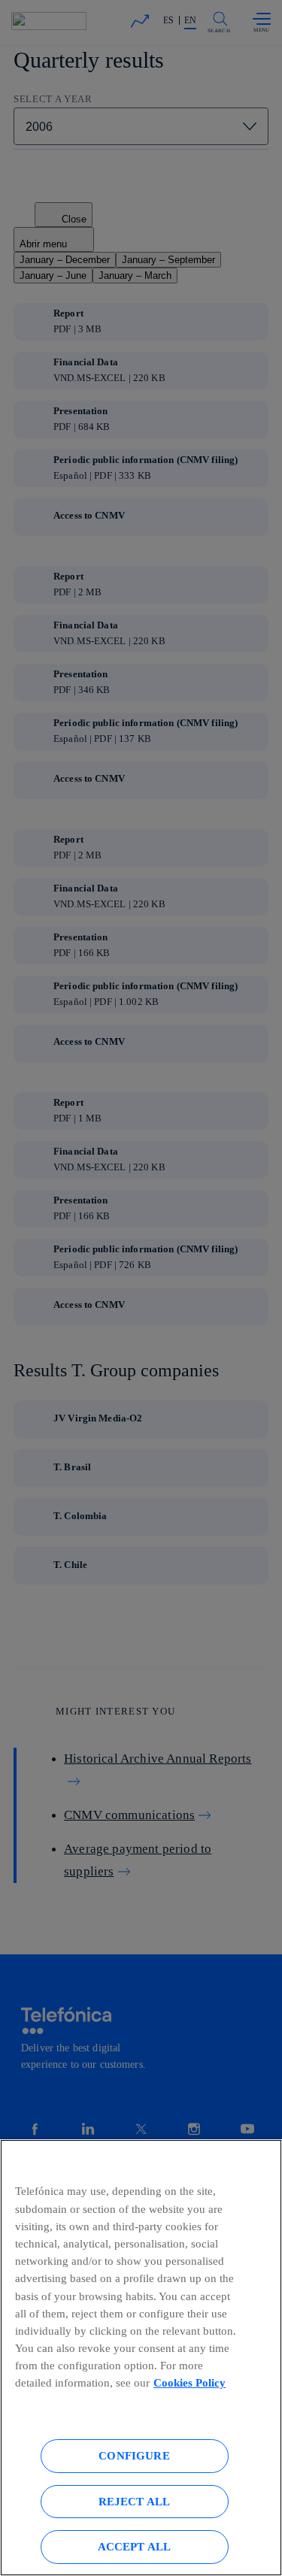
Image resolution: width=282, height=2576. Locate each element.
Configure (134, 2455)
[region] (141, 2358)
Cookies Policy (190, 2382)
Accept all (135, 2546)
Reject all (135, 2501)
